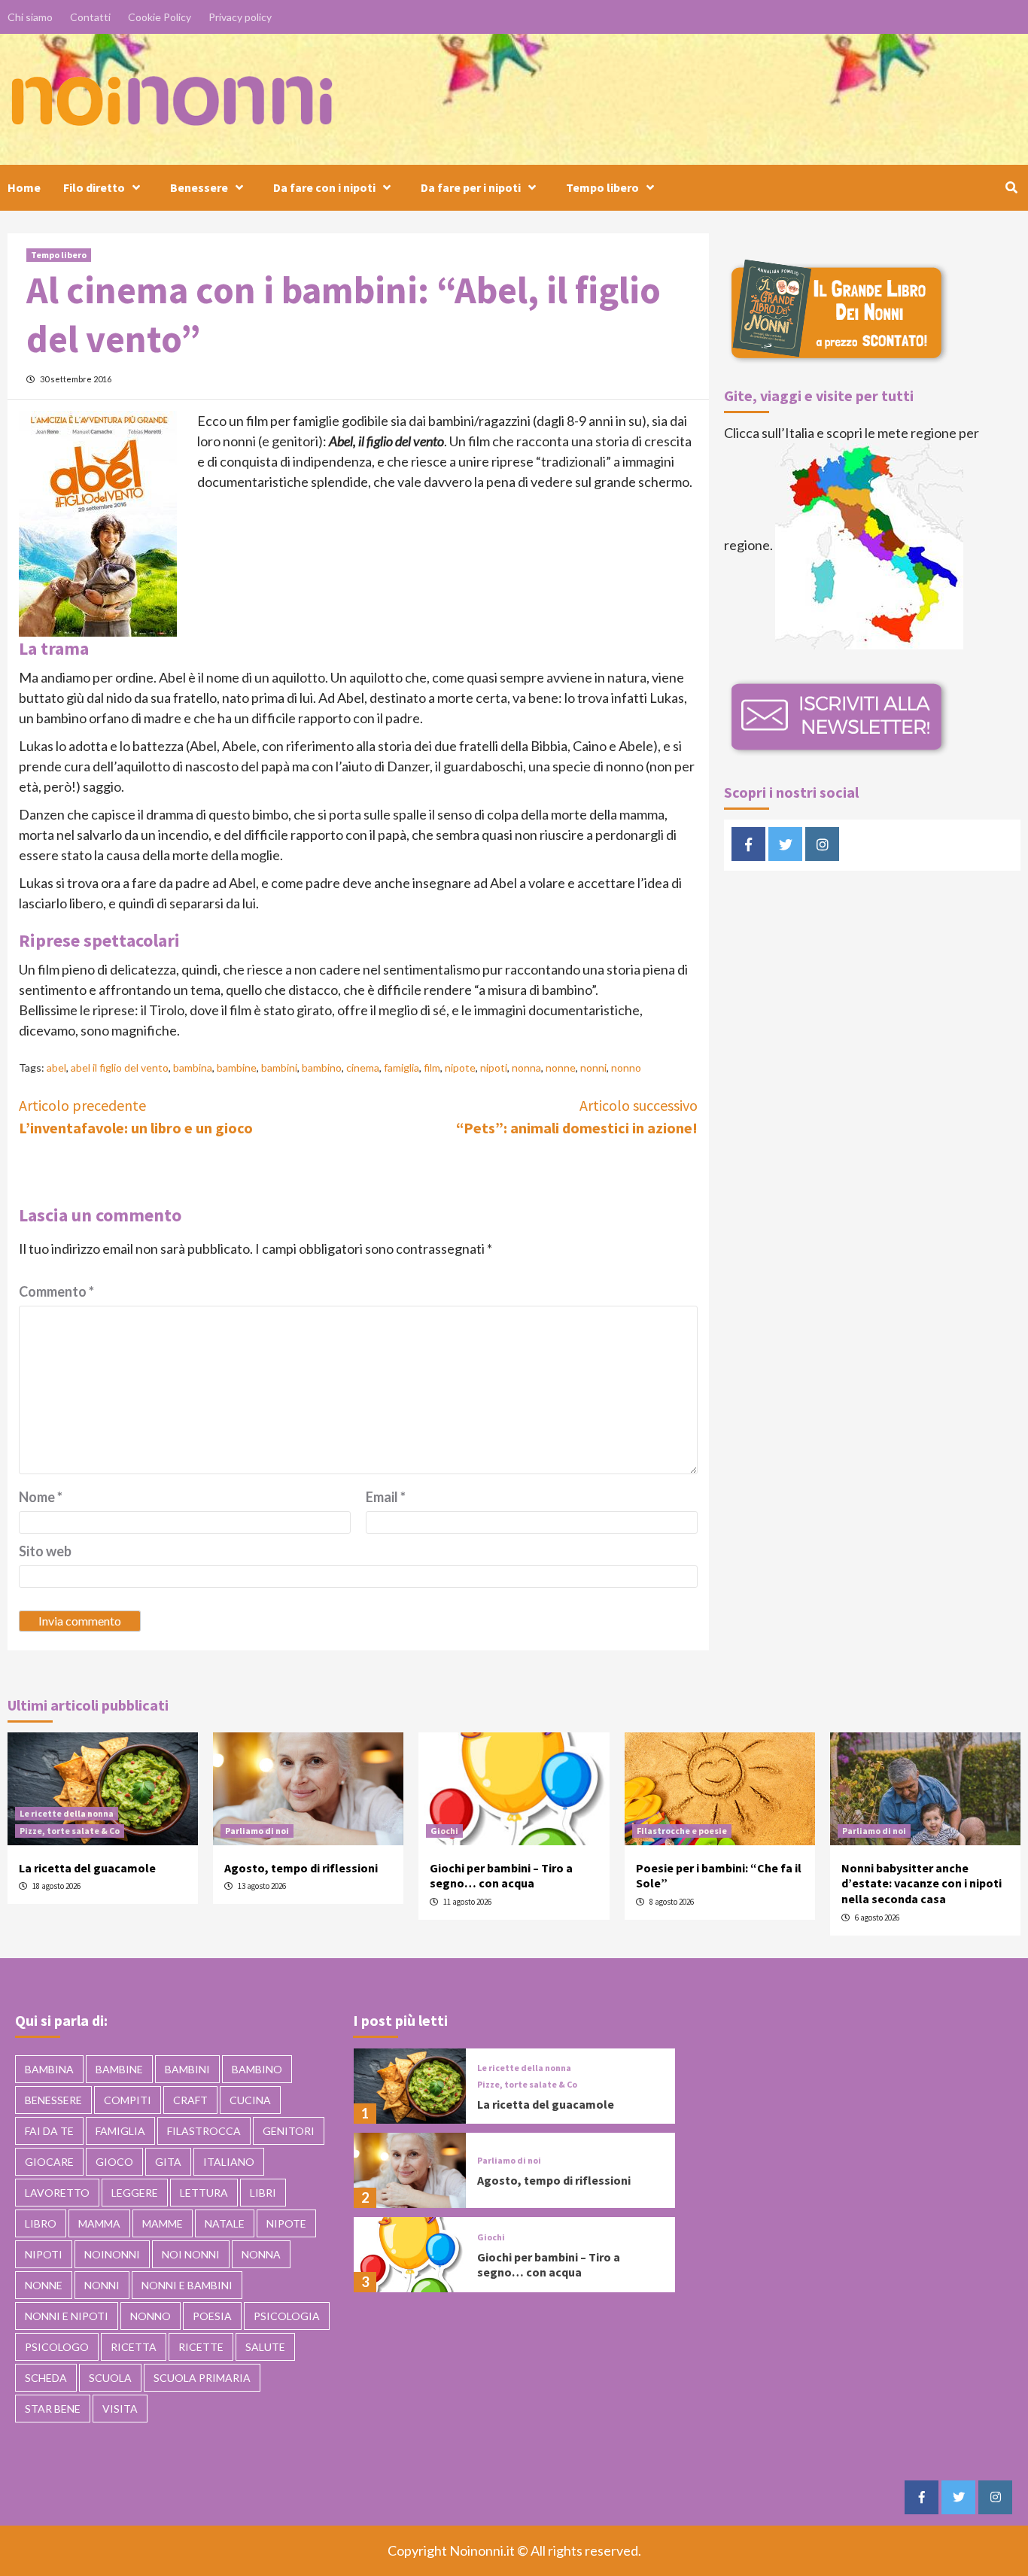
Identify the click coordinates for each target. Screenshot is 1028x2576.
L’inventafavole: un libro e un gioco (136, 1116)
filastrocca (204, 2131)
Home (24, 187)
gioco (114, 2162)
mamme (163, 2223)
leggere (135, 2193)
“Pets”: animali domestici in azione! (577, 1116)
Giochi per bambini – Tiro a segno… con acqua (501, 1876)
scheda (46, 2378)
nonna (526, 1068)
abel (56, 1068)
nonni (593, 1068)
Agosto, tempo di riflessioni (301, 1868)
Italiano (229, 2162)
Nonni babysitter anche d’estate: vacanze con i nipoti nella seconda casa (922, 1884)
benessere (53, 2100)
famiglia (401, 1068)
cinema (363, 1068)
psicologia (287, 2316)
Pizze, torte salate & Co (70, 1831)
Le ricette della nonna (67, 1813)
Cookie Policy (160, 17)
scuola (110, 2378)
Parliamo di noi (257, 1831)
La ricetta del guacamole (87, 1868)
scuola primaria (202, 2378)
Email (386, 1497)
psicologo (57, 2347)
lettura (204, 2193)
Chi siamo (30, 17)
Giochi (444, 1831)
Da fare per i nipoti (471, 187)
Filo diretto (94, 187)
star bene (53, 2409)
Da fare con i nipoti (324, 187)
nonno (626, 1068)
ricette (201, 2347)
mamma (99, 2223)
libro (41, 2223)
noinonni (112, 2254)
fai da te (49, 2131)
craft (190, 2100)
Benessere (199, 187)
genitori (289, 2131)
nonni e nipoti (67, 2316)
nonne (561, 1068)
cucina (250, 2100)
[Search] (1011, 187)
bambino (322, 1068)
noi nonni (191, 2254)
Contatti (90, 17)
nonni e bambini (187, 2285)
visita (120, 2409)
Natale (225, 2223)
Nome (41, 1497)
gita (168, 2162)
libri (263, 2193)
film (432, 1068)
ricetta (134, 2347)
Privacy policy (240, 17)
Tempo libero (602, 187)
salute (265, 2347)
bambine (237, 1068)
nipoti (494, 1068)
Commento (56, 1291)
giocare (49, 2162)
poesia (212, 2316)
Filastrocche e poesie (682, 1831)
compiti (128, 2100)
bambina (193, 1068)
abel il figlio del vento (120, 1068)
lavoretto (57, 2193)
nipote (460, 1068)
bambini (279, 1068)
